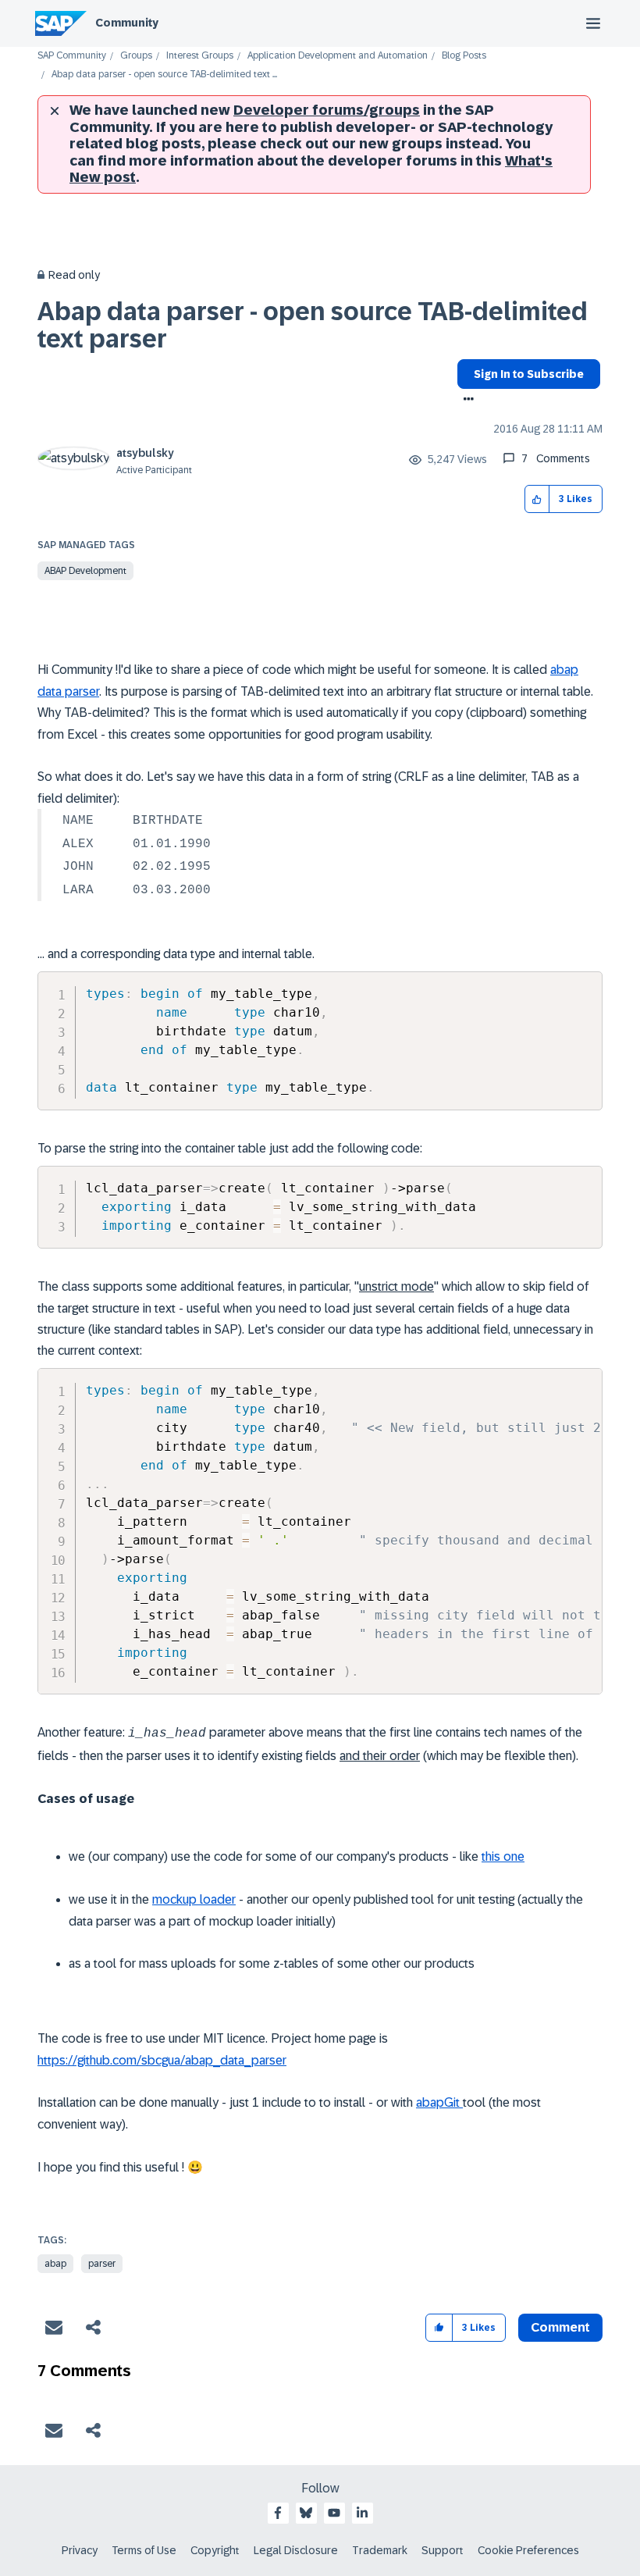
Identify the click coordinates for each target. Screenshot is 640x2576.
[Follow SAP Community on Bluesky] (306, 2513)
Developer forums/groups (327, 110)
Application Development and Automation (338, 56)
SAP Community (72, 56)
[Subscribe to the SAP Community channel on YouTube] (334, 2513)
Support (443, 2550)
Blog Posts (464, 56)
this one (503, 1856)
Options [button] (466, 401)
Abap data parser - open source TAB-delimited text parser (313, 325)
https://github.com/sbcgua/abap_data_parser (162, 2060)
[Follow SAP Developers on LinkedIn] (362, 2513)
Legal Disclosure (296, 2550)
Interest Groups (200, 56)
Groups (136, 56)
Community (127, 23)
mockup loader (194, 1899)
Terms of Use (144, 2550)
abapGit (439, 2102)
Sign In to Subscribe (529, 374)
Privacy (80, 2550)
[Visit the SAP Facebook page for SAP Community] (278, 2513)
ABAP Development (85, 571)
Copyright (215, 2550)
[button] (537, 499)
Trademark (380, 2550)
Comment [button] (560, 2327)
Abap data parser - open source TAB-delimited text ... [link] (164, 75)
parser (102, 2264)
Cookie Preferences (528, 2550)
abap (55, 2264)
